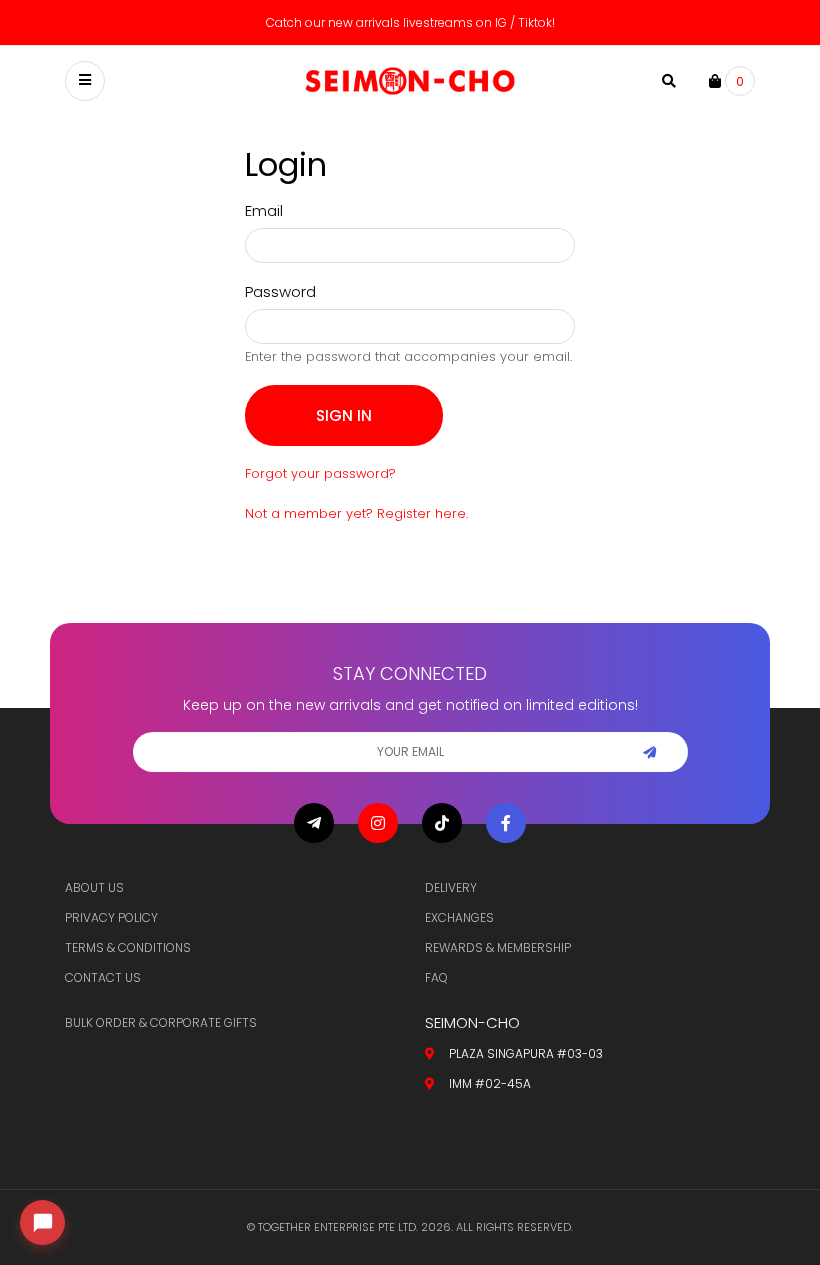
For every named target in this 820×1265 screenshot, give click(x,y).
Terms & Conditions (128, 947)
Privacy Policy (111, 917)
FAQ (436, 977)
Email (264, 210)
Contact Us (103, 977)
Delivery (451, 887)
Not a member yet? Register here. (356, 513)
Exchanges (459, 917)
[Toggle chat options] (42, 1222)
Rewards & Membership (498, 947)
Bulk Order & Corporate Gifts (161, 1022)
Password (280, 291)
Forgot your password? (320, 473)
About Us (94, 887)
